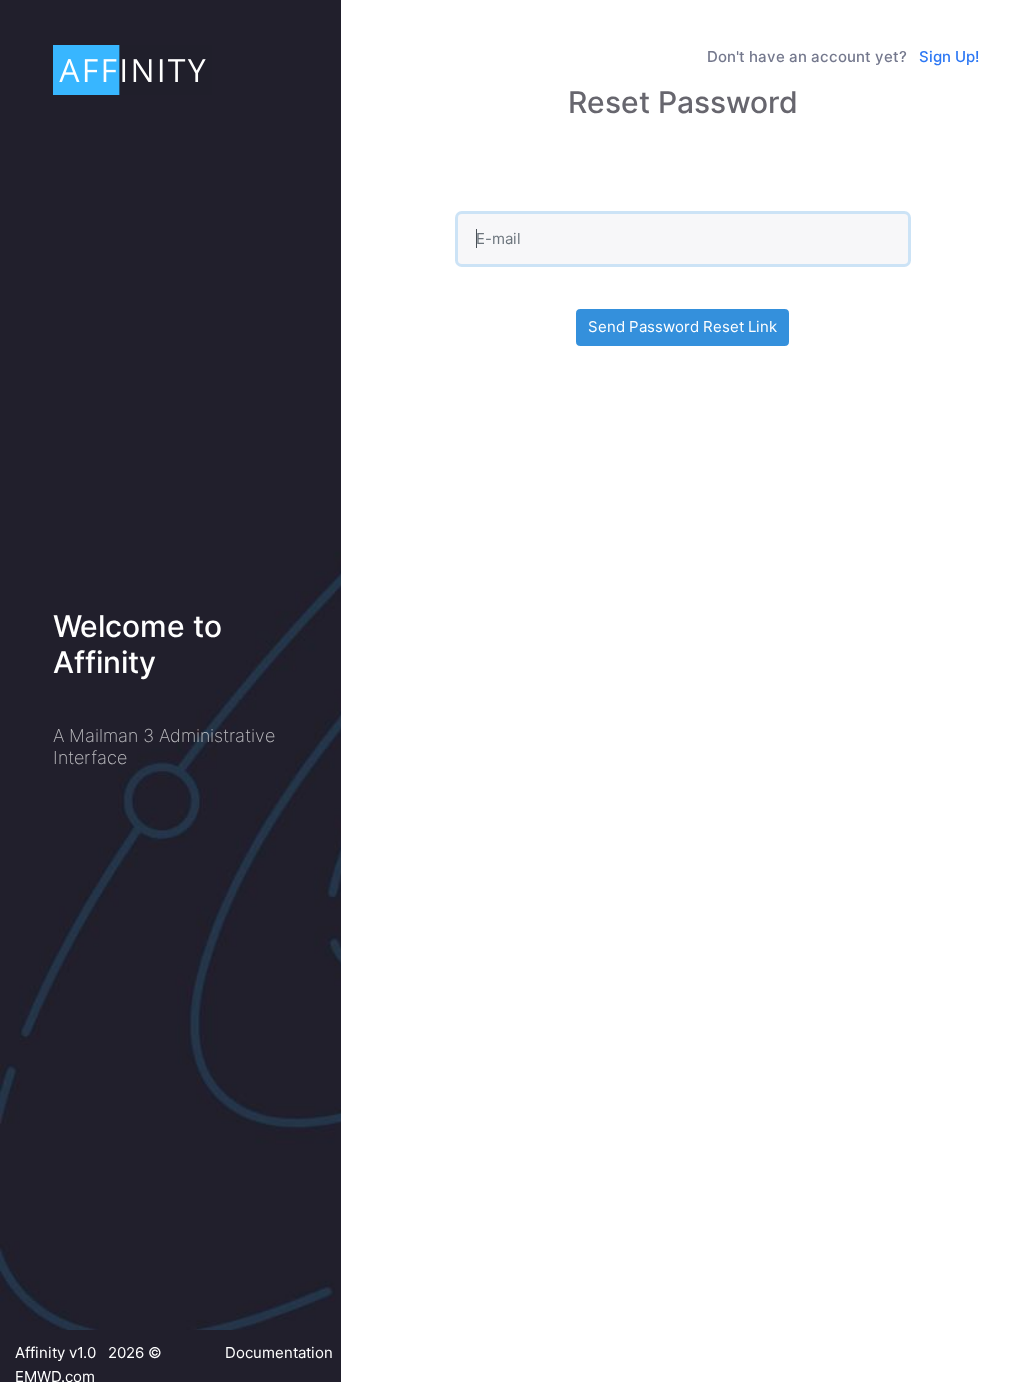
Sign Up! (949, 56)
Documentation (279, 1352)
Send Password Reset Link (682, 326)
